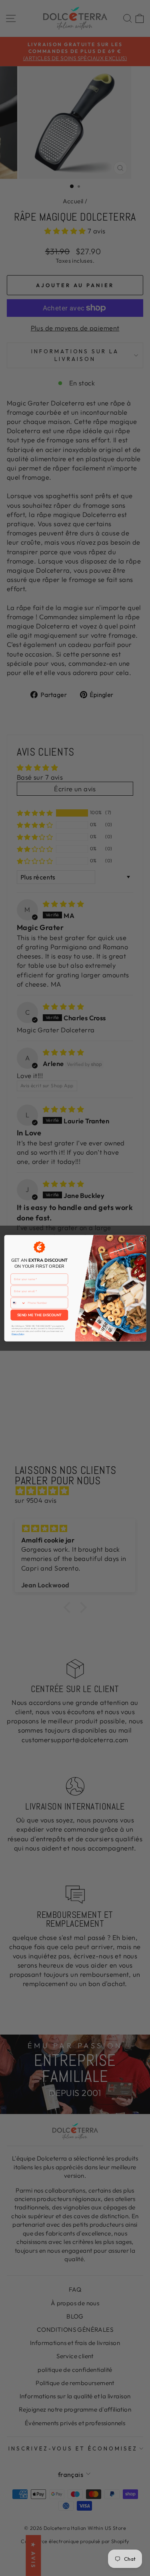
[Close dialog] (142, 1239)
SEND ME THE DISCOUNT (39, 1315)
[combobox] (18, 1303)
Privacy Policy (17, 1334)
